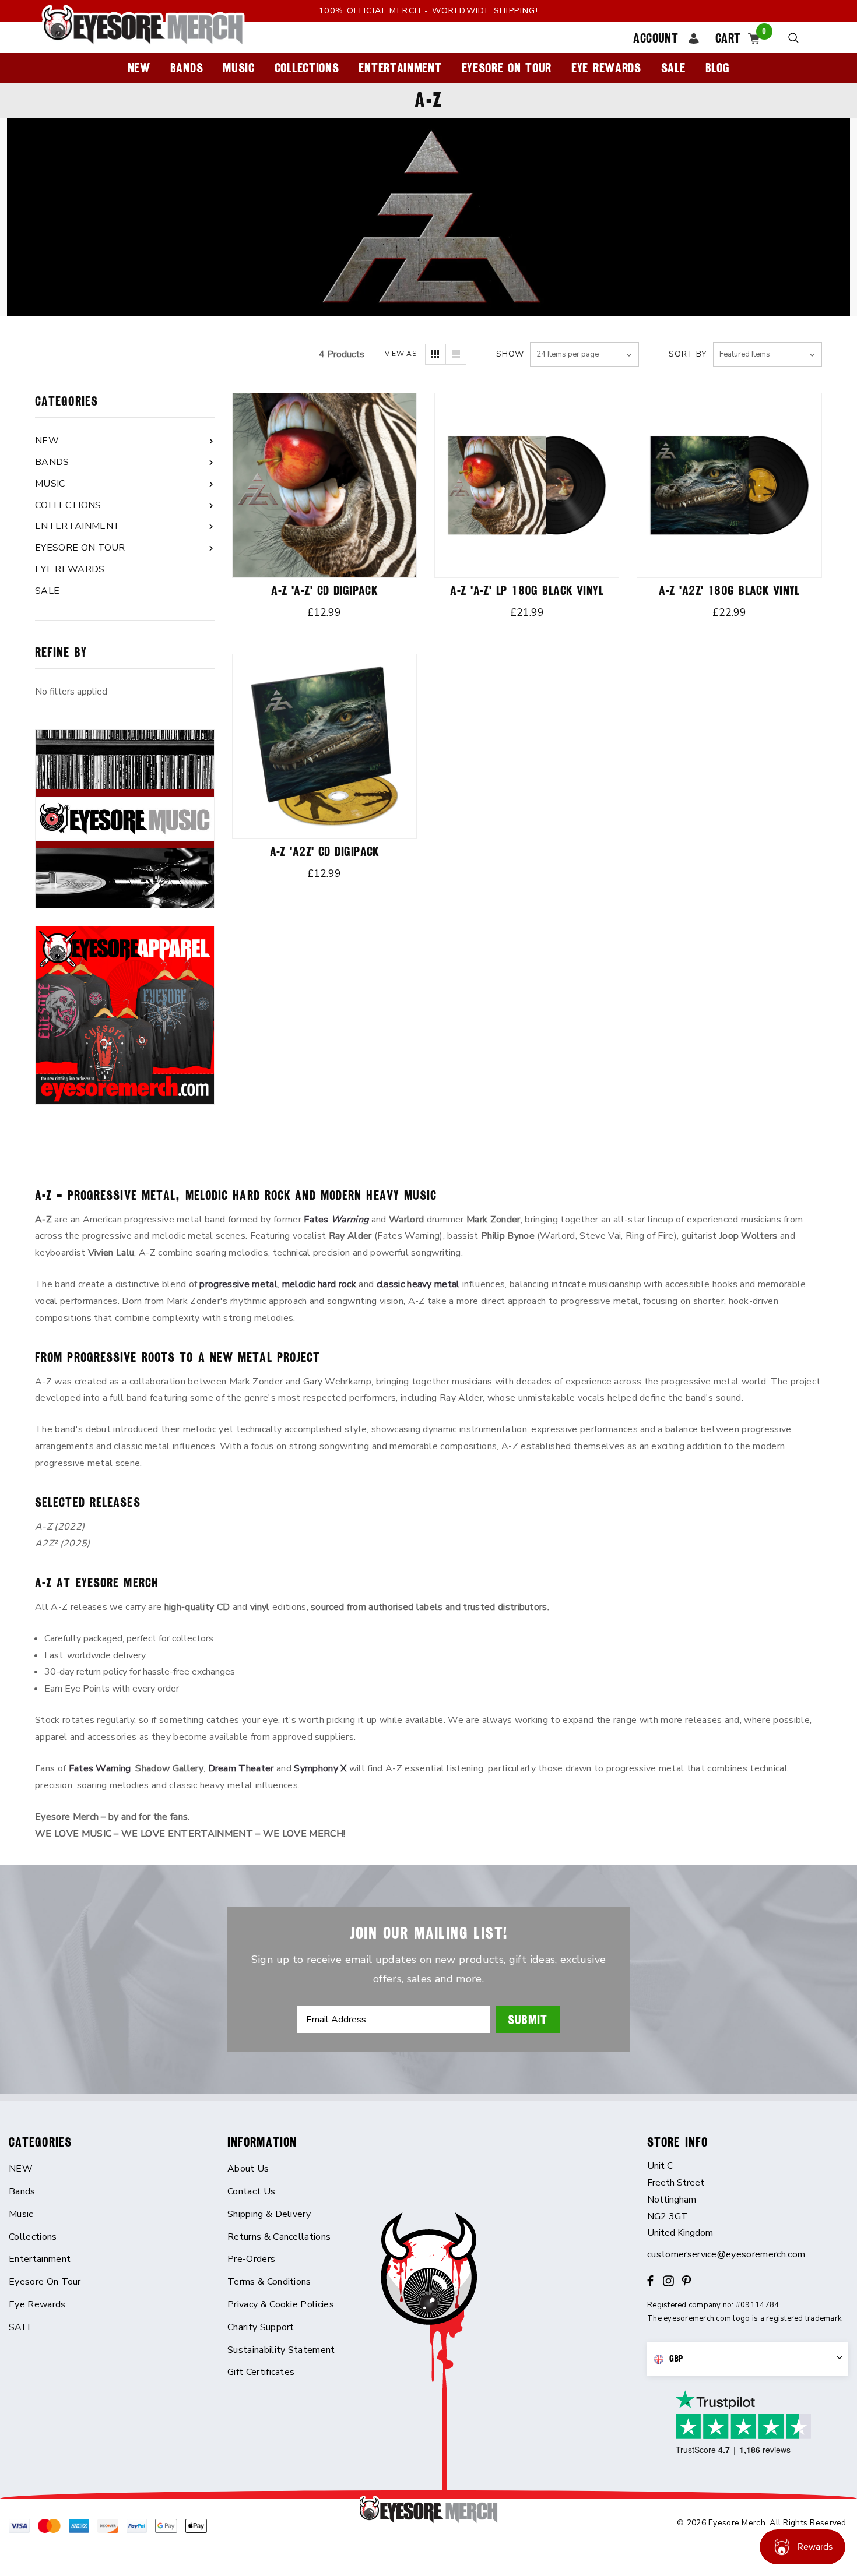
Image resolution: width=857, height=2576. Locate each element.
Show (510, 354)
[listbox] (768, 354)
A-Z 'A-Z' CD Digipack (324, 591)
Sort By (688, 354)
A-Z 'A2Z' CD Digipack (324, 852)
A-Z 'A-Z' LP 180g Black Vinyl (527, 591)
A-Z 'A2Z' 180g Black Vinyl (729, 591)
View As (401, 354)
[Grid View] (435, 354)
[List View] (456, 354)
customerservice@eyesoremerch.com (726, 2254)
